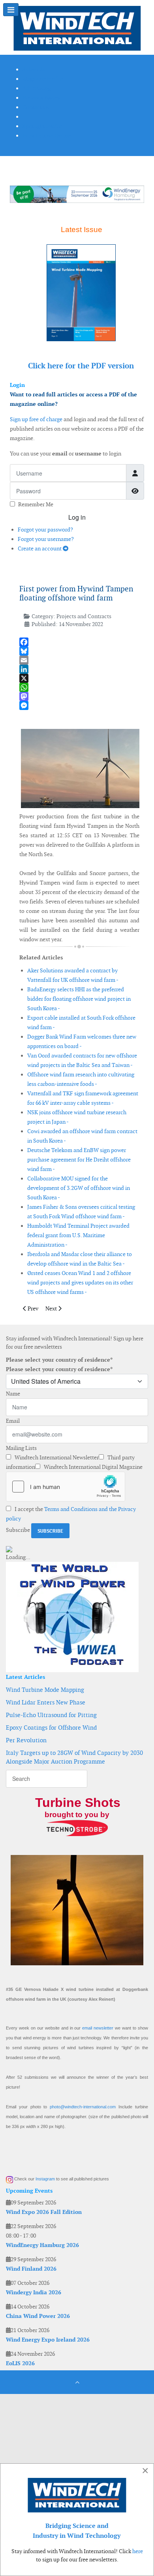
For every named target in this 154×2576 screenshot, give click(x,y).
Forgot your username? (46, 539)
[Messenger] (79, 705)
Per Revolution (26, 1740)
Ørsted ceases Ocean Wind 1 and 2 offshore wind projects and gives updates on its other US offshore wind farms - (80, 1282)
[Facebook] (79, 642)
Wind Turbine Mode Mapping (45, 1690)
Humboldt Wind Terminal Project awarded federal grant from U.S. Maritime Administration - (78, 1235)
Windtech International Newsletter (56, 1457)
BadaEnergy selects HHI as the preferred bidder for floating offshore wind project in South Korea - (79, 999)
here (138, 2551)
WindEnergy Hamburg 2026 (42, 2245)
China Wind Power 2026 (38, 2316)
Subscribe (18, 1530)
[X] (79, 678)
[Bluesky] (79, 651)
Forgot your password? (45, 530)
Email (13, 1421)
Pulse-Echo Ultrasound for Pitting (51, 1715)
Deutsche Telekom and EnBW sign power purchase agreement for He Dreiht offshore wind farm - (79, 1160)
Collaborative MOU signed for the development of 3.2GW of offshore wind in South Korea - (79, 1188)
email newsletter (98, 2028)
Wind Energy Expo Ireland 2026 (48, 2340)
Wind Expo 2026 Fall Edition (44, 2212)
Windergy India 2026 (34, 2292)
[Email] (79, 660)
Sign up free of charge (36, 419)
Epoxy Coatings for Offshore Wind (51, 1728)
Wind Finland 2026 (31, 2269)
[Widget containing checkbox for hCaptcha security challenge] (66, 1487)
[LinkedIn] (79, 669)
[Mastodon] (79, 696)
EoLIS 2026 (20, 2363)
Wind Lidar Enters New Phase (46, 1702)
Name (13, 1394)
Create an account (40, 548)
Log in (77, 517)
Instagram (45, 2179)
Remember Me (36, 504)
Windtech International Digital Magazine (93, 1467)
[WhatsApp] (79, 687)
